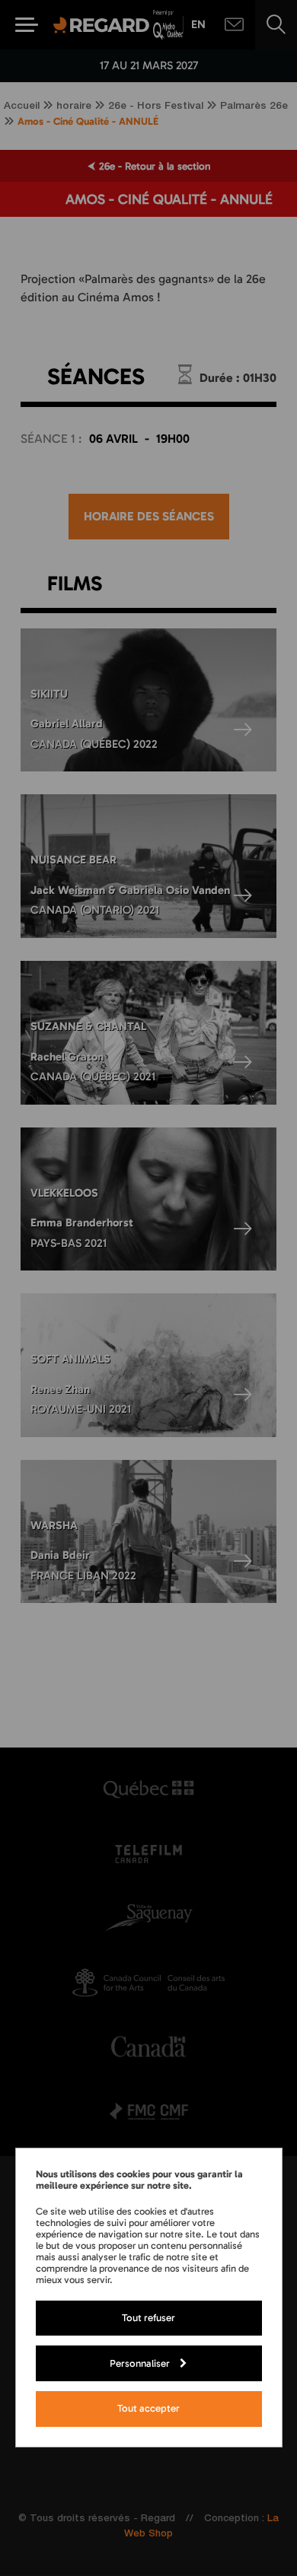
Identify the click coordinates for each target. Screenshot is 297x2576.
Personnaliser (140, 2363)
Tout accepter (148, 2408)
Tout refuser (148, 2317)
